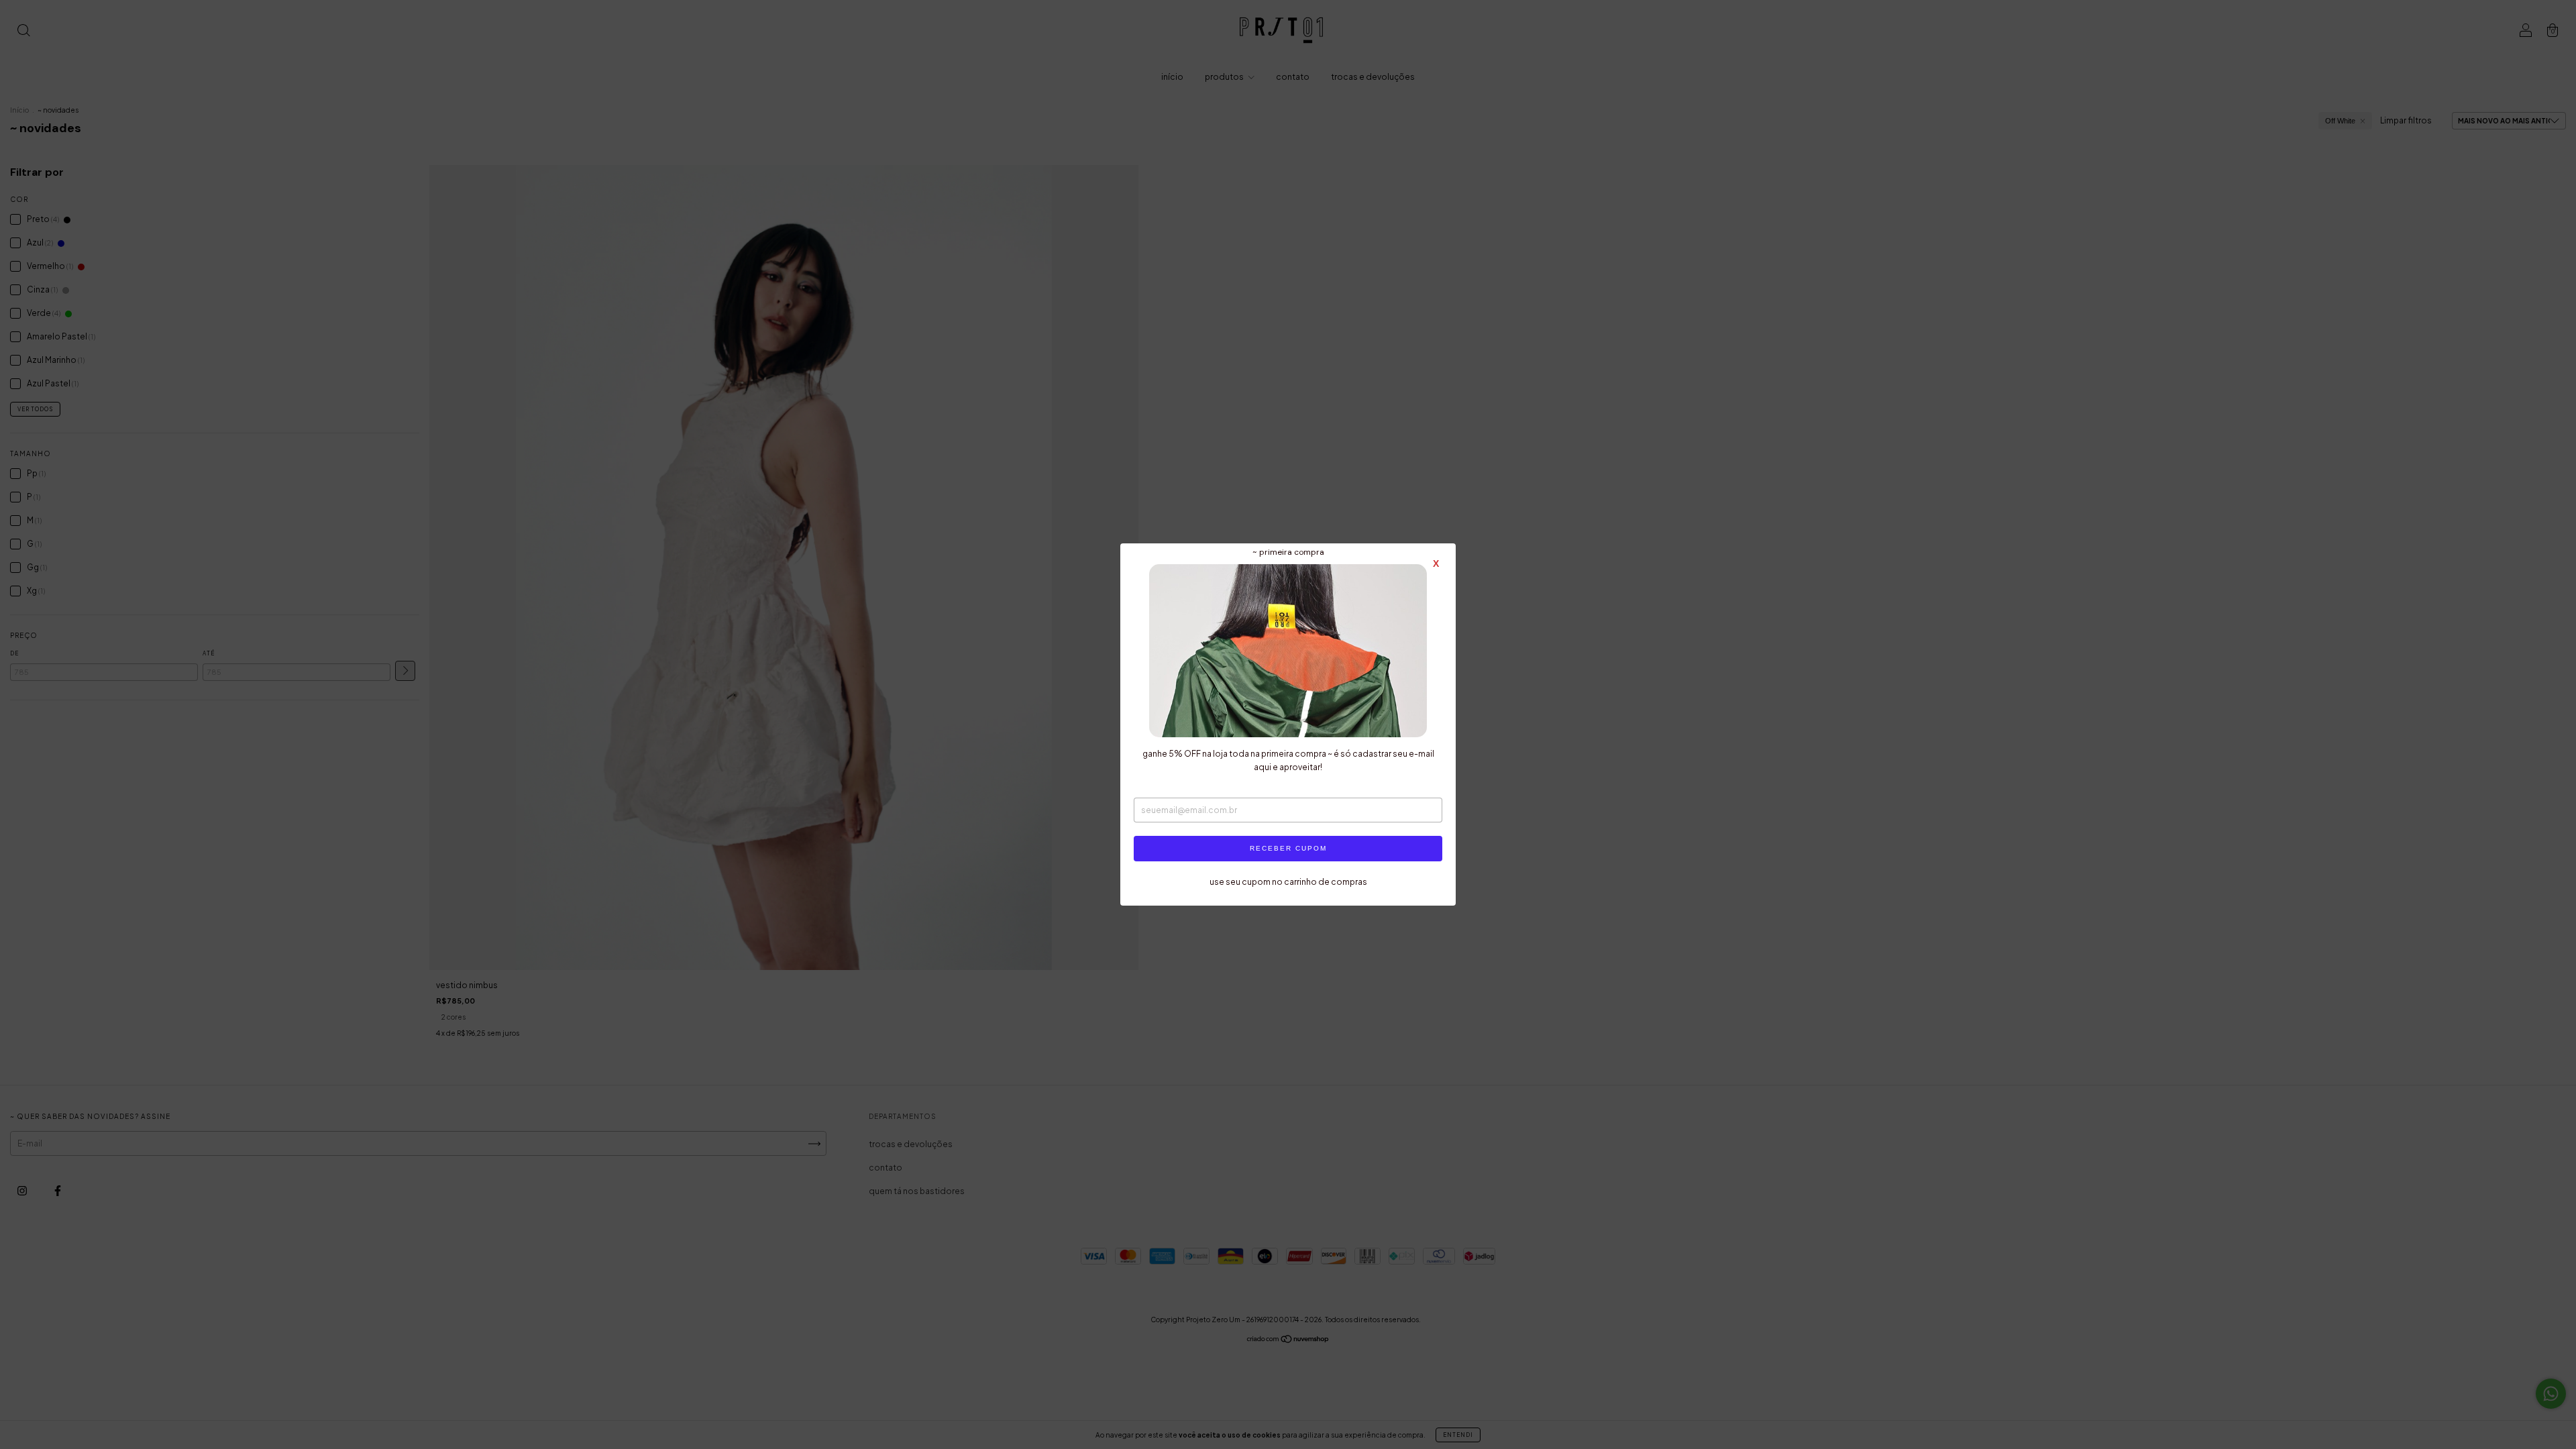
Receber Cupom (1288, 848)
